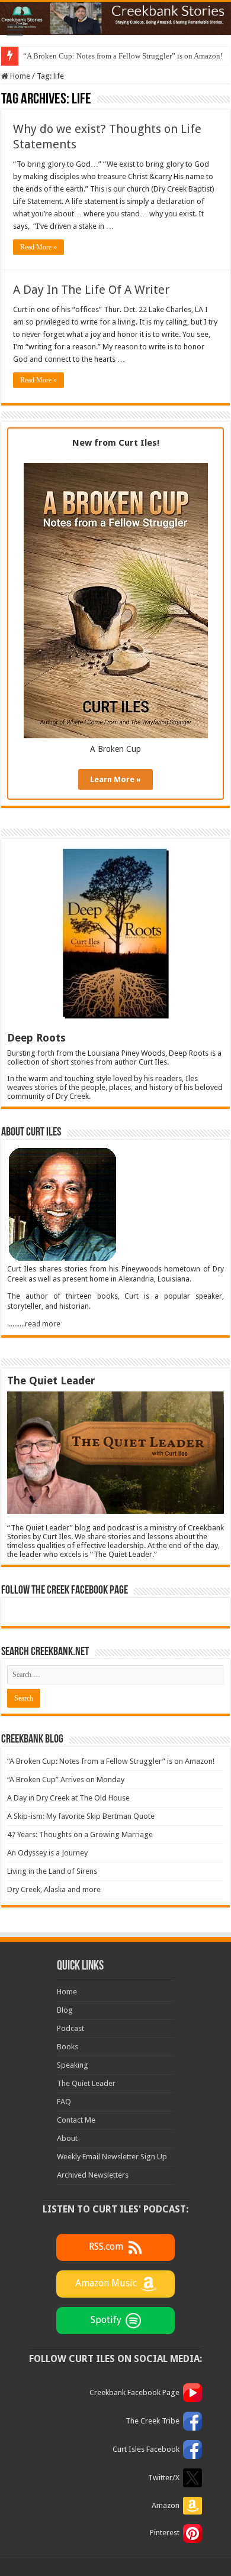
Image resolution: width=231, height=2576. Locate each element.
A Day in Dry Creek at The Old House (68, 1798)
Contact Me (76, 2120)
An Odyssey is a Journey (47, 1853)
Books (68, 2047)
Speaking (73, 2065)
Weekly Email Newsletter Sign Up (112, 2157)
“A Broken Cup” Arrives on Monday (66, 1779)
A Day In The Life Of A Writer (91, 290)
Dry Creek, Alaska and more (54, 1889)
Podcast (70, 2028)
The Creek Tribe (153, 2421)
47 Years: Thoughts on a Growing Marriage (80, 1834)
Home (19, 76)
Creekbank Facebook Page (134, 2392)
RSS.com (106, 2247)
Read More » (38, 247)
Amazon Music (106, 2284)
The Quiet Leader (86, 2083)
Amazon (166, 2505)
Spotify (106, 2320)
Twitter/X (164, 2478)
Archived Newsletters (93, 2175)
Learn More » (115, 779)
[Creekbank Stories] (115, 18)
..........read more (34, 1324)
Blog (65, 2010)
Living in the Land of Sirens (52, 1871)
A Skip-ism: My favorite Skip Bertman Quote (81, 1816)
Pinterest (165, 2533)
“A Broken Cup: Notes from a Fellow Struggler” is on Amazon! (123, 56)
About (67, 2138)
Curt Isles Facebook (146, 2449)
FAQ (64, 2102)
